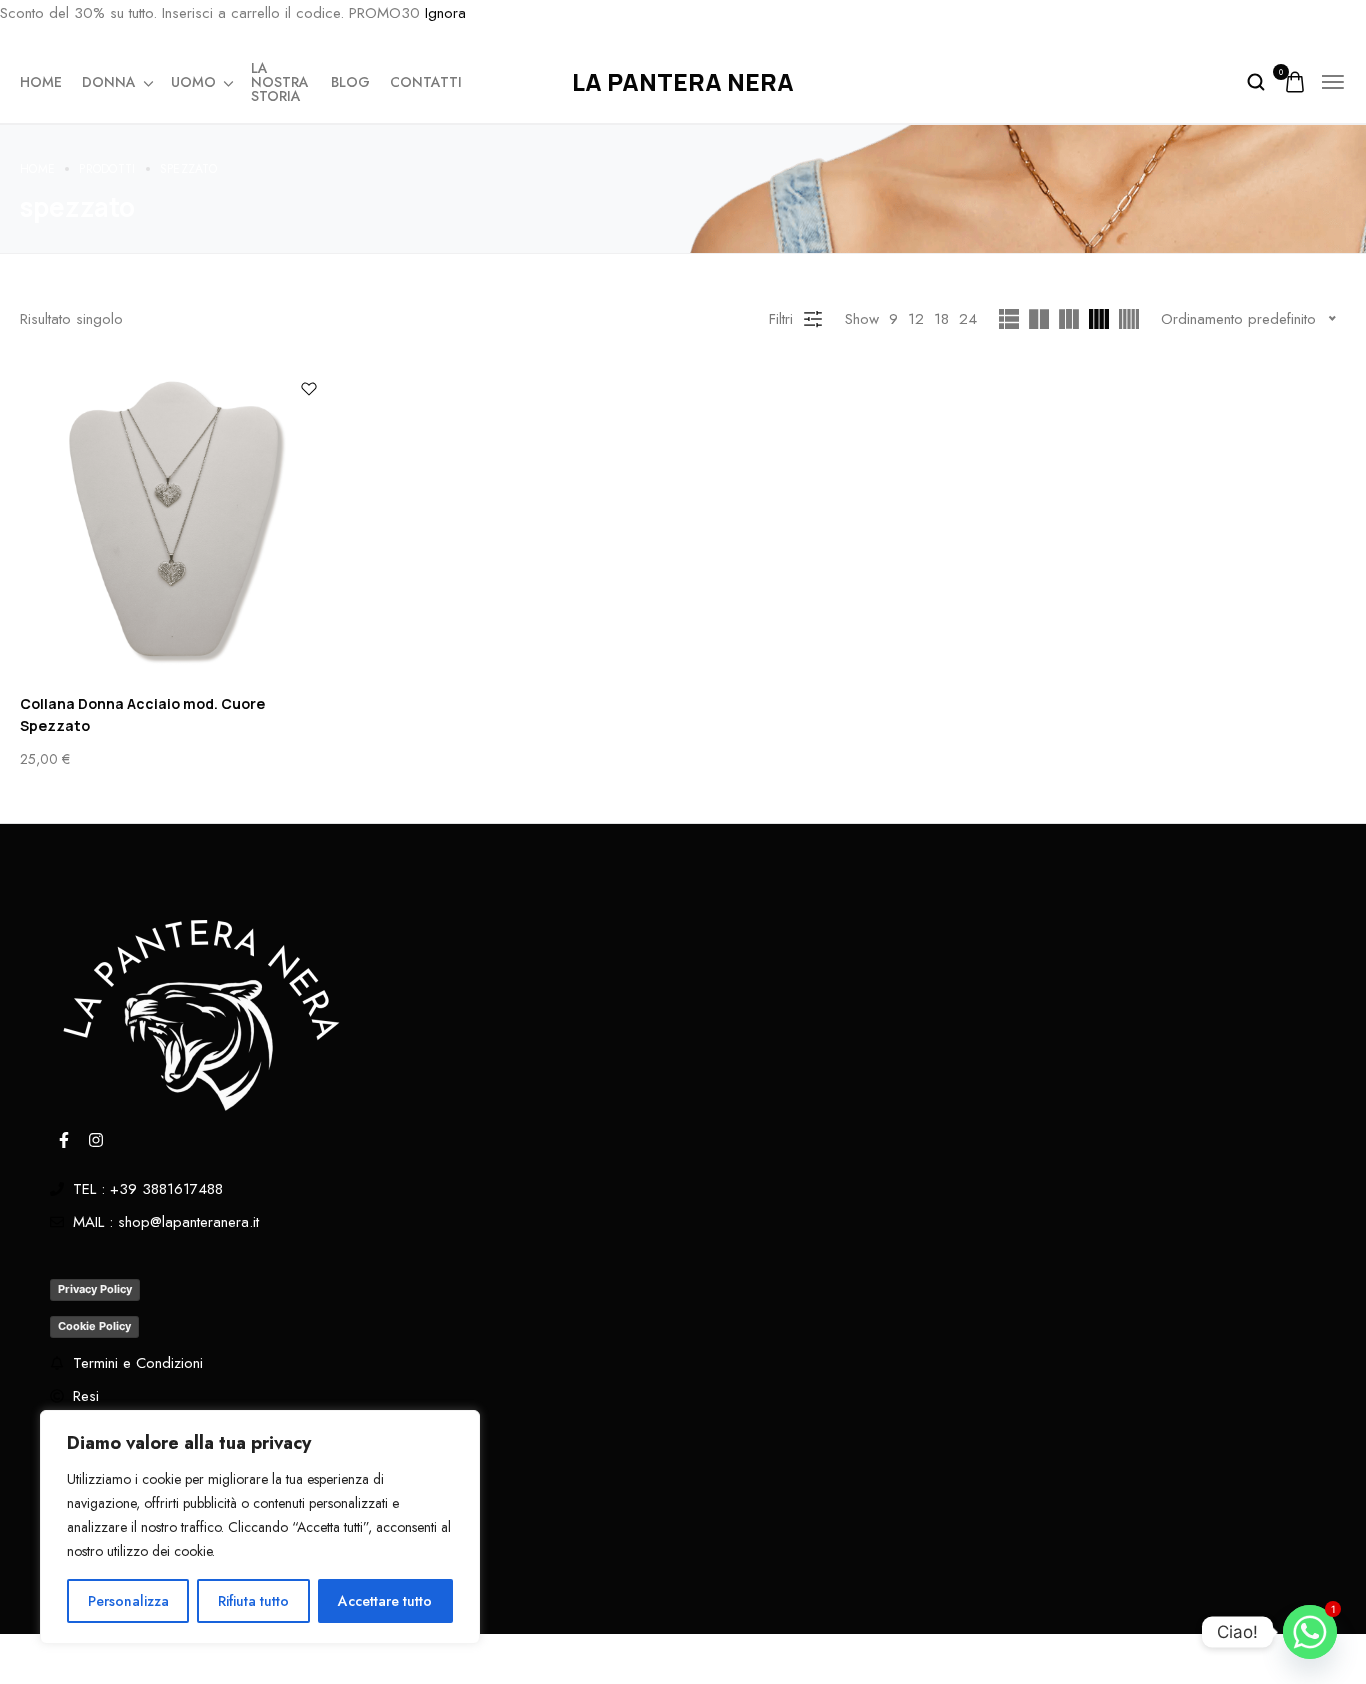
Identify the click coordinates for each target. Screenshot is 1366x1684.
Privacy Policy (95, 1289)
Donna (109, 82)
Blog (350, 82)
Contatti (426, 82)
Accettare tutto (385, 1601)
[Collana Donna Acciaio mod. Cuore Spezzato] (177, 521)
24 (968, 319)
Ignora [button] (445, 13)
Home (41, 82)
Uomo (193, 82)
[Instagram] (96, 1140)
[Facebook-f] (64, 1140)
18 (941, 319)
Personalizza (128, 1601)
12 (916, 319)
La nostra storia (280, 82)
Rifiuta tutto (253, 1601)
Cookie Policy (94, 1326)
